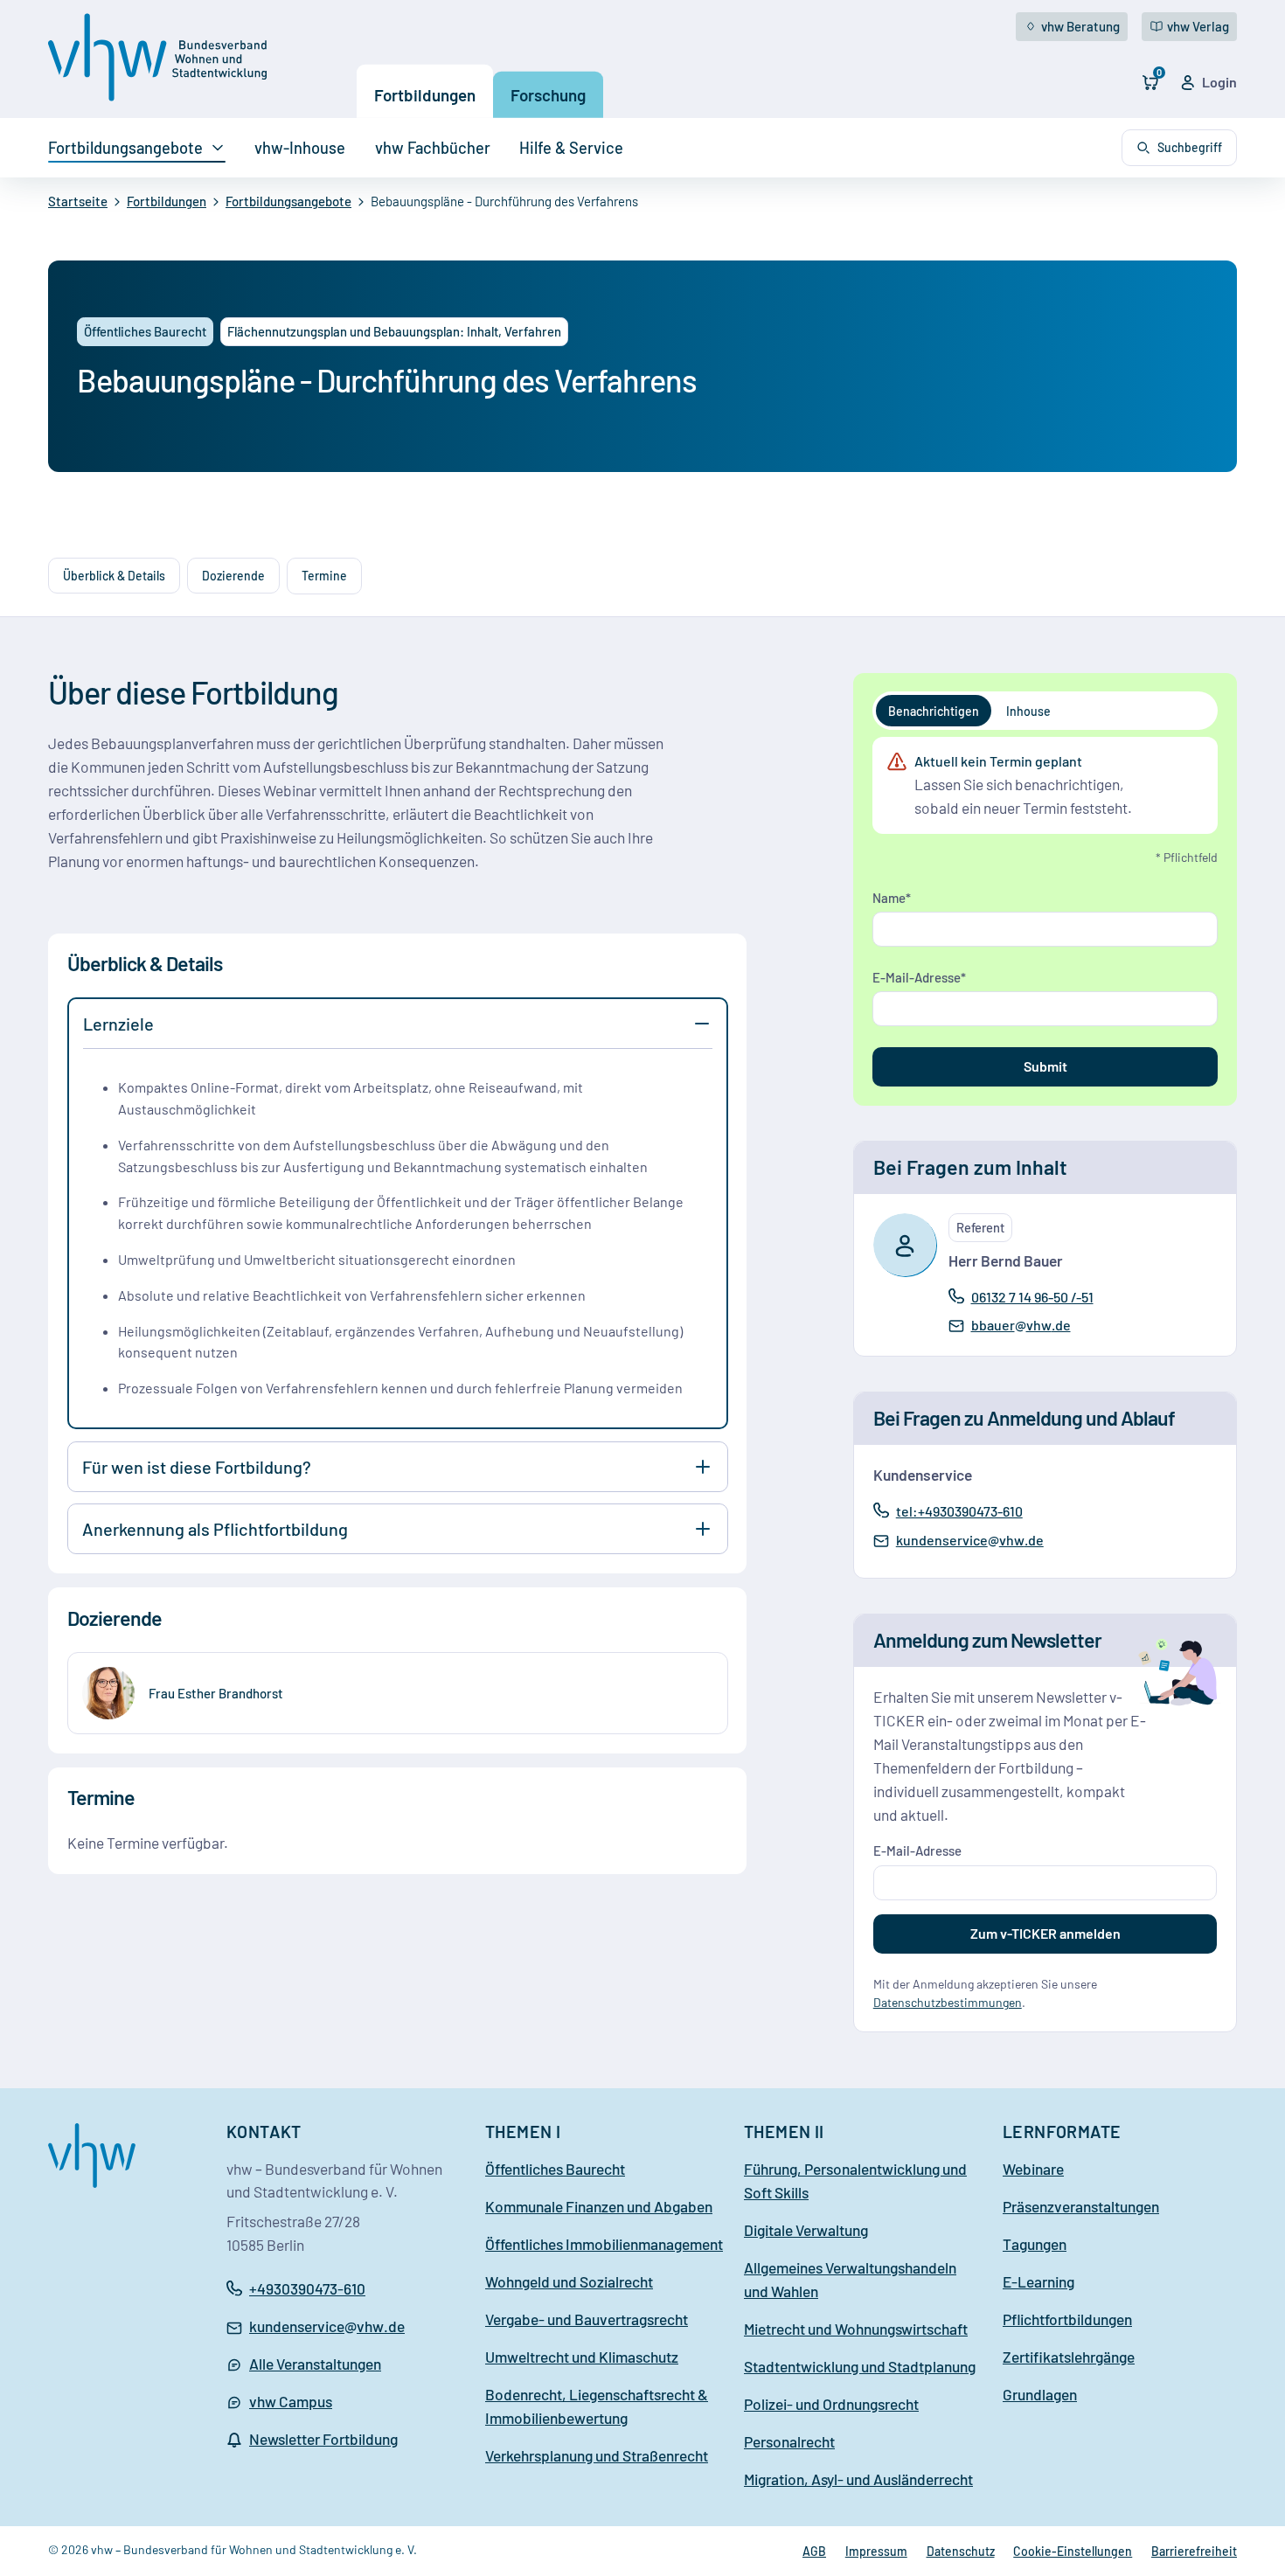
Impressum (876, 2551)
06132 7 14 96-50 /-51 (1032, 1296)
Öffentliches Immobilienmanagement (604, 2244)
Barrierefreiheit (1194, 2551)
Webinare (1033, 2169)
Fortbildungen (425, 95)
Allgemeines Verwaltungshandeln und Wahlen (850, 2279)
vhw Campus (291, 2401)
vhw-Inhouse (300, 148)
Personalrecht (789, 2441)
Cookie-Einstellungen (1073, 2551)
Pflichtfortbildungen (1067, 2319)
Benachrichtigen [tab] (934, 711)
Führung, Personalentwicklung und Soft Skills (855, 2180)
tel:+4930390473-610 (959, 1510)
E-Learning (1038, 2281)
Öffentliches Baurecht (555, 2169)
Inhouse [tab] (1028, 711)
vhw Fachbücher (433, 148)
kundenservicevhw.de (969, 1541)
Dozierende (233, 576)
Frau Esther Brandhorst (216, 1693)
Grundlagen (1040, 2394)
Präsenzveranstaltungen (1081, 2206)
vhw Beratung (1080, 26)
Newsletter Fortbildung (323, 2439)
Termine (324, 576)
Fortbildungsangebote (125, 148)
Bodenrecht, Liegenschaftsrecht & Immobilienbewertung (597, 2406)
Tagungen (1035, 2244)
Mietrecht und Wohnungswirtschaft (856, 2329)
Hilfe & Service (571, 148)
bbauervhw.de (1021, 1326)
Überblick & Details (114, 576)
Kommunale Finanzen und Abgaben (599, 2206)
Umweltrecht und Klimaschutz (582, 2357)
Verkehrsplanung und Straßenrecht (597, 2455)
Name (889, 898)
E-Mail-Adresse (917, 977)
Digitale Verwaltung (806, 2230)
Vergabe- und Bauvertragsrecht (587, 2319)
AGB (814, 2551)
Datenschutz (961, 2551)
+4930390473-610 (307, 2288)
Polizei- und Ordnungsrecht (831, 2404)
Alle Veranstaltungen (315, 2364)
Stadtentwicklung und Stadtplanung (860, 2366)
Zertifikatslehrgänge (1069, 2357)
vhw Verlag (1198, 26)
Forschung (548, 95)
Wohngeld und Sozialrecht (569, 2281)
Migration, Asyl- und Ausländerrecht (858, 2479)
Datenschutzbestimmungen (948, 2002)
